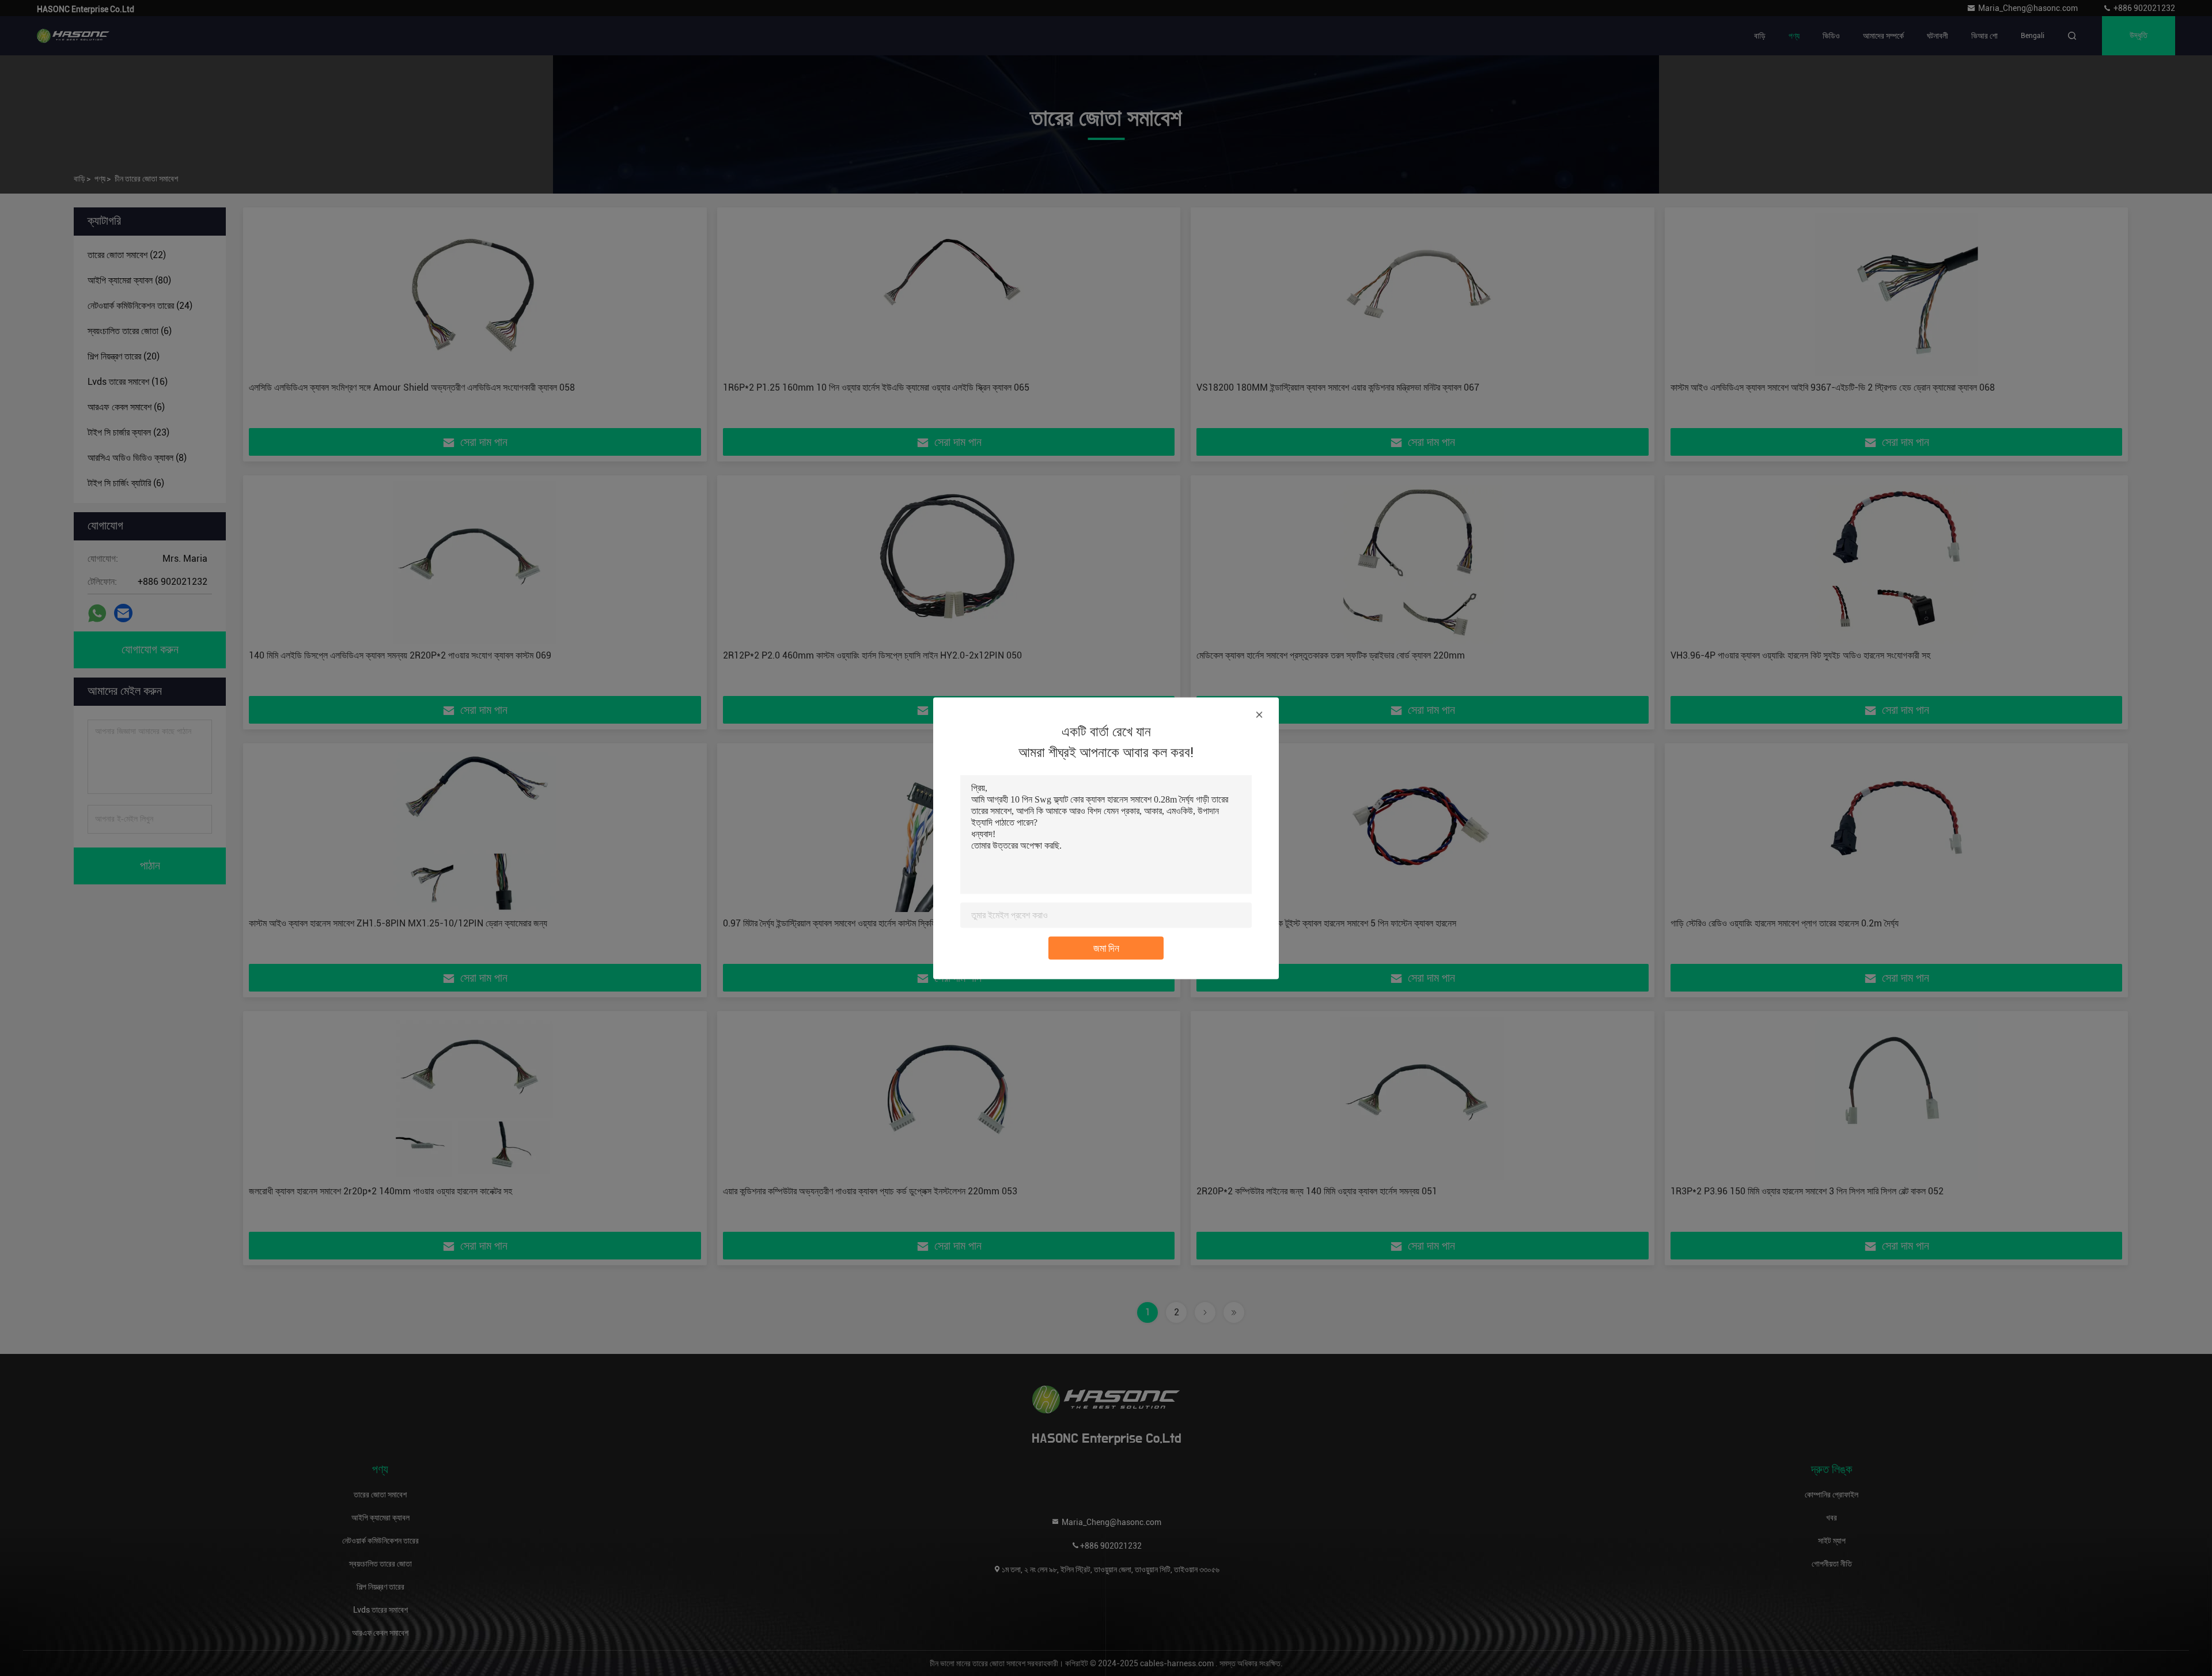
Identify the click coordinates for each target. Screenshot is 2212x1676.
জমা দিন (1106, 947)
